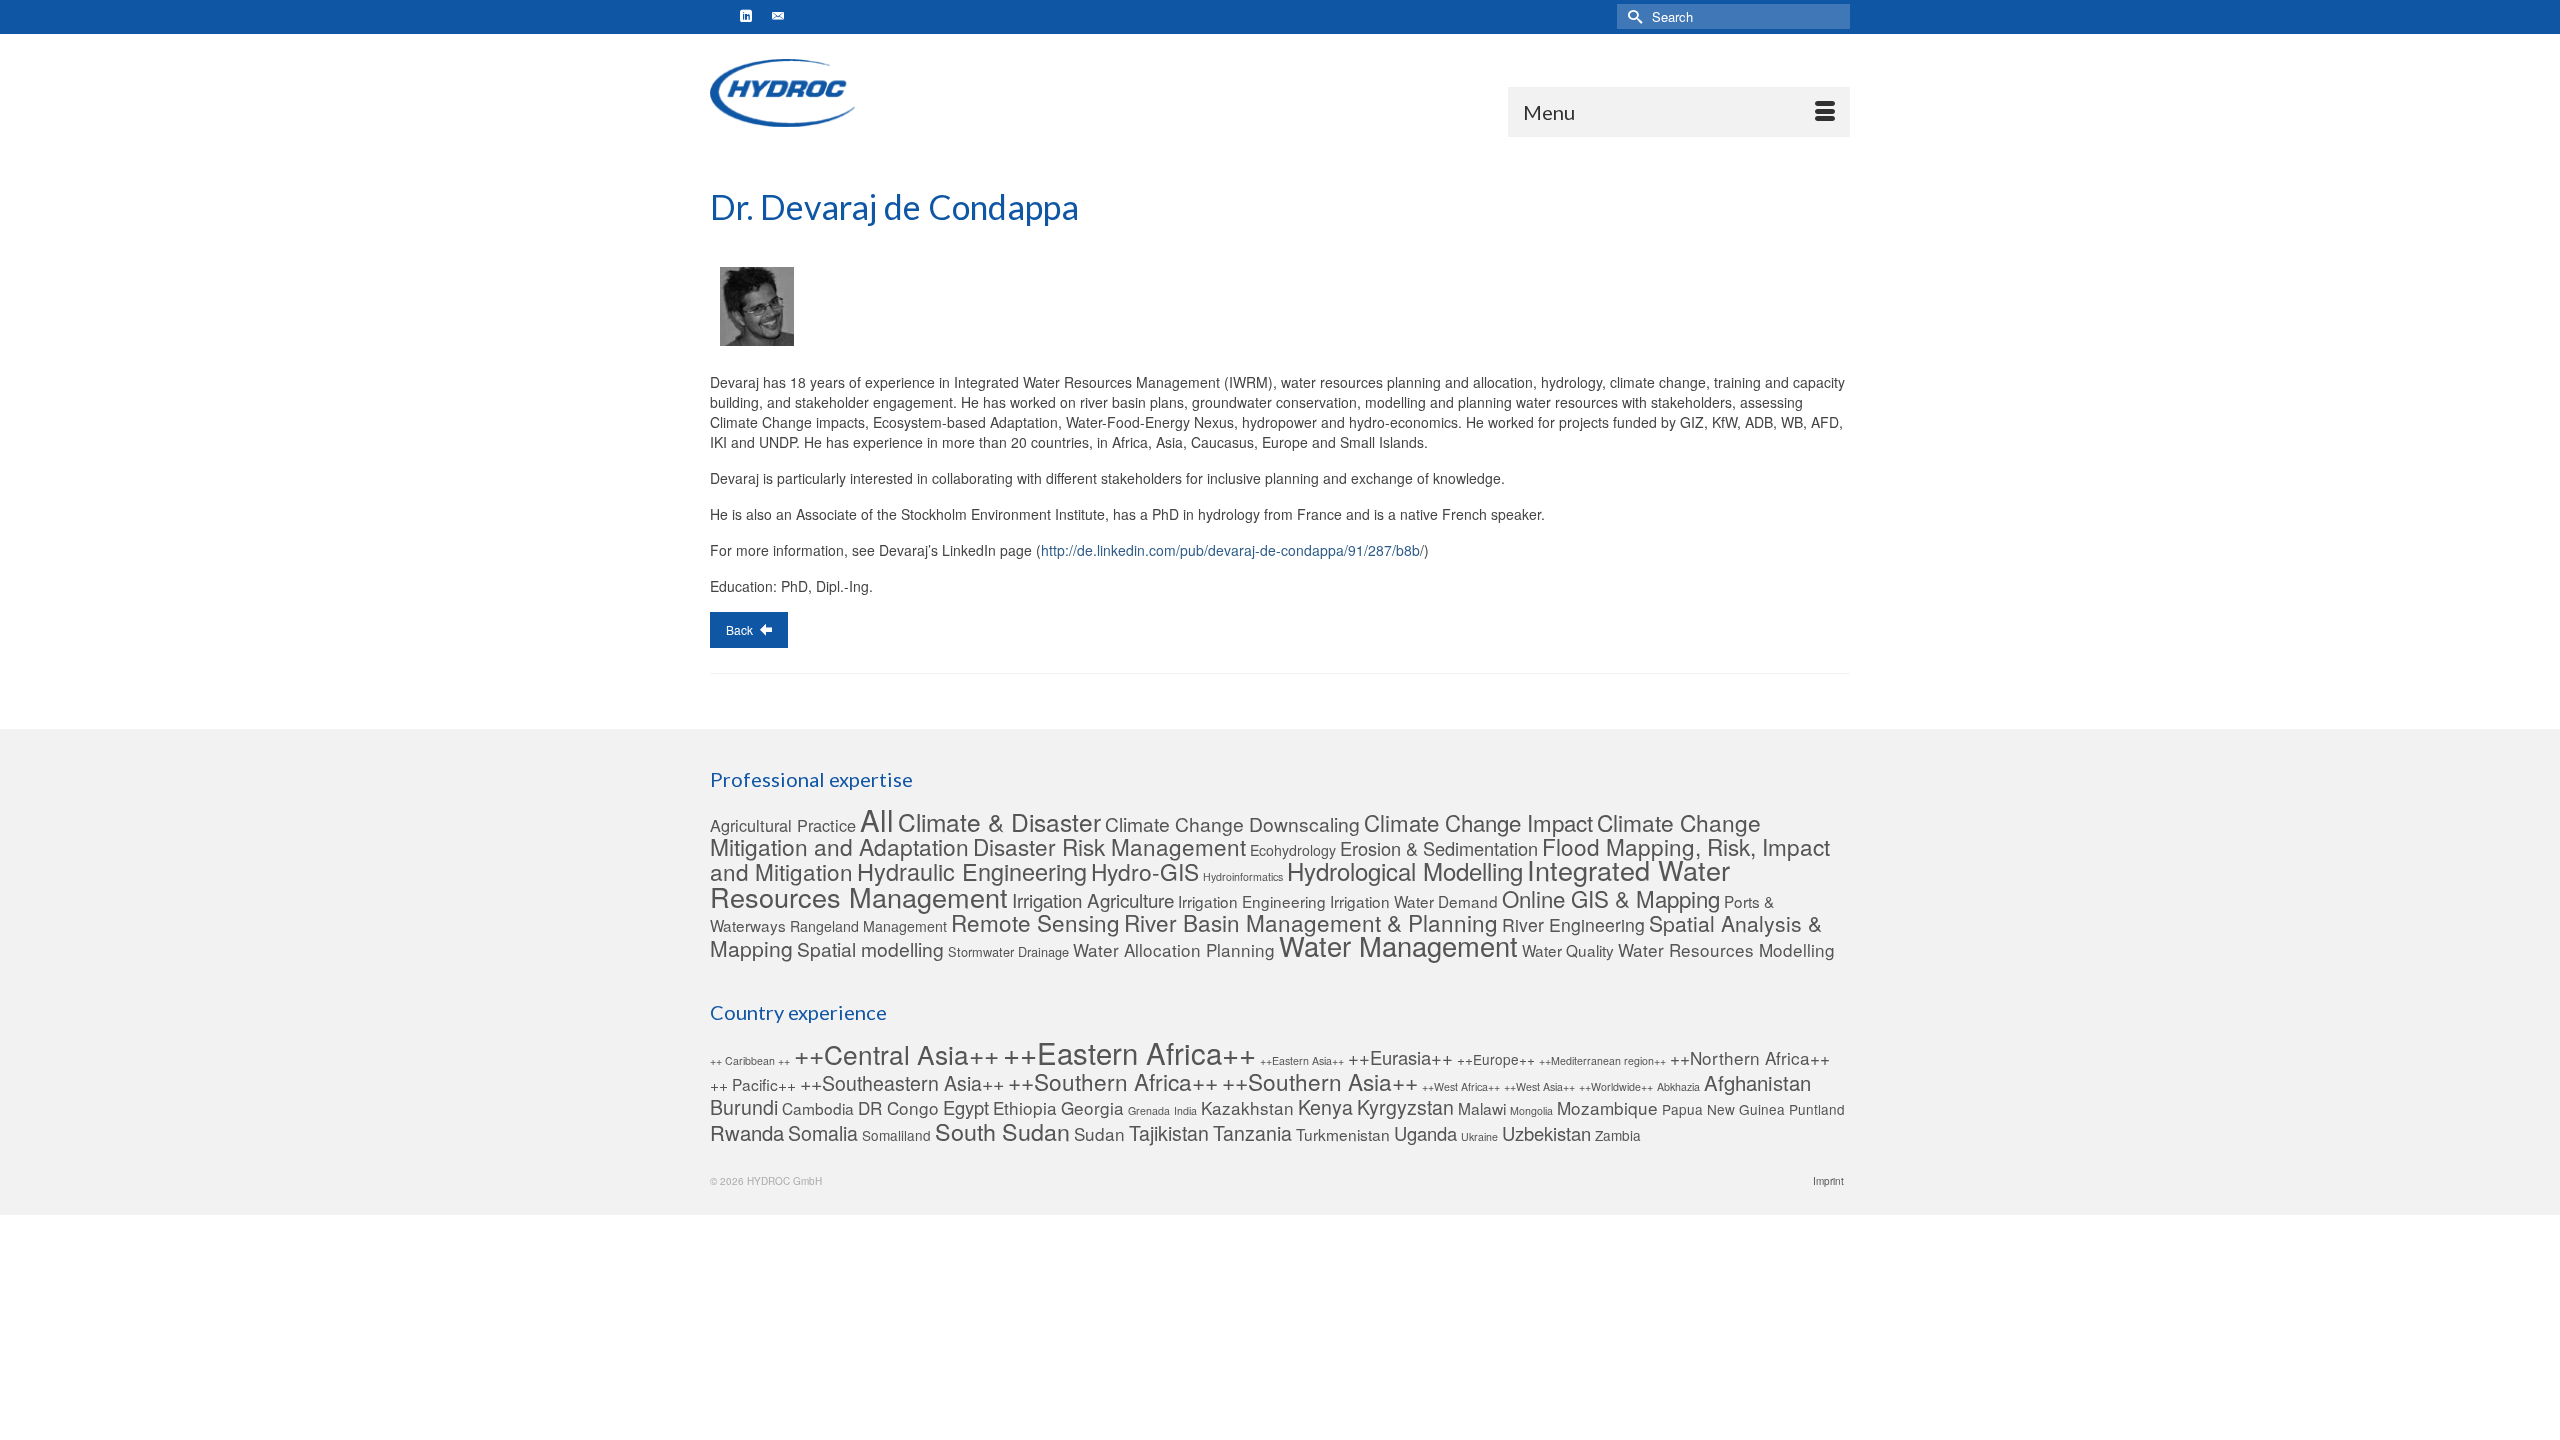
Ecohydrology (1293, 850)
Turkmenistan (1343, 1134)
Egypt (966, 1107)
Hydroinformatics (1243, 876)
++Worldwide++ (1616, 1086)
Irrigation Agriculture (1093, 899)
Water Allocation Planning (1174, 949)
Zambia (1618, 1135)
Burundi (744, 1107)
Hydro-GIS (1145, 871)
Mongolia (1531, 1110)
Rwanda (747, 1132)
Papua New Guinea (1723, 1109)
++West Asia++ (1539, 1086)
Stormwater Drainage (1008, 951)
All (877, 819)
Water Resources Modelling (1726, 949)
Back (741, 629)
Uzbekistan (1546, 1133)
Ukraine (1479, 1136)
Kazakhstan (1247, 1107)
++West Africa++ (1461, 1086)
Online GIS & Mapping (1611, 898)
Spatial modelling (870, 948)
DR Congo (898, 1107)
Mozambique (1607, 1107)
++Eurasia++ (1400, 1057)
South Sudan (1002, 1131)
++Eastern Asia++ (1302, 1060)
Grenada (1149, 1110)
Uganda (1425, 1133)
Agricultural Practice (783, 825)
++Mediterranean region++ (1602, 1060)
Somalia (823, 1133)
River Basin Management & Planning (1311, 922)
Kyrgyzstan (1405, 1107)
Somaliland (896, 1135)
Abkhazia (1678, 1086)
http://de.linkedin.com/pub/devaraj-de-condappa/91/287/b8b (1230, 550)
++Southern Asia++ (1320, 1081)
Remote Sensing (1035, 922)
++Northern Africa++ (1750, 1057)
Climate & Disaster (999, 821)
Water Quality (1568, 950)
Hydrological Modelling (1405, 870)
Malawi (1482, 1108)
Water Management (1398, 945)
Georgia (1092, 1107)
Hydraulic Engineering (972, 871)
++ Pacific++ (753, 1084)
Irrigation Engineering (1252, 901)
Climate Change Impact (1478, 822)
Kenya (1325, 1107)
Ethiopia (1025, 1107)
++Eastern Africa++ (1129, 1052)
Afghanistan (1757, 1082)
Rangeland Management (868, 926)
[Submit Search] (1632, 16)
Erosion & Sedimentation (1439, 848)
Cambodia (818, 1108)
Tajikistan (1169, 1133)
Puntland (1817, 1109)
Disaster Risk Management (1109, 846)
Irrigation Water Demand (1414, 901)
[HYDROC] (783, 93)
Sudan (1099, 1133)
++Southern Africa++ (1113, 1081)
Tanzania (1252, 1133)
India (1185, 1110)
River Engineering (1573, 924)
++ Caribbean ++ (750, 1060)
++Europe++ (1496, 1059)
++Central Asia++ (896, 1053)
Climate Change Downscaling (1232, 823)
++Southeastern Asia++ (902, 1083)
